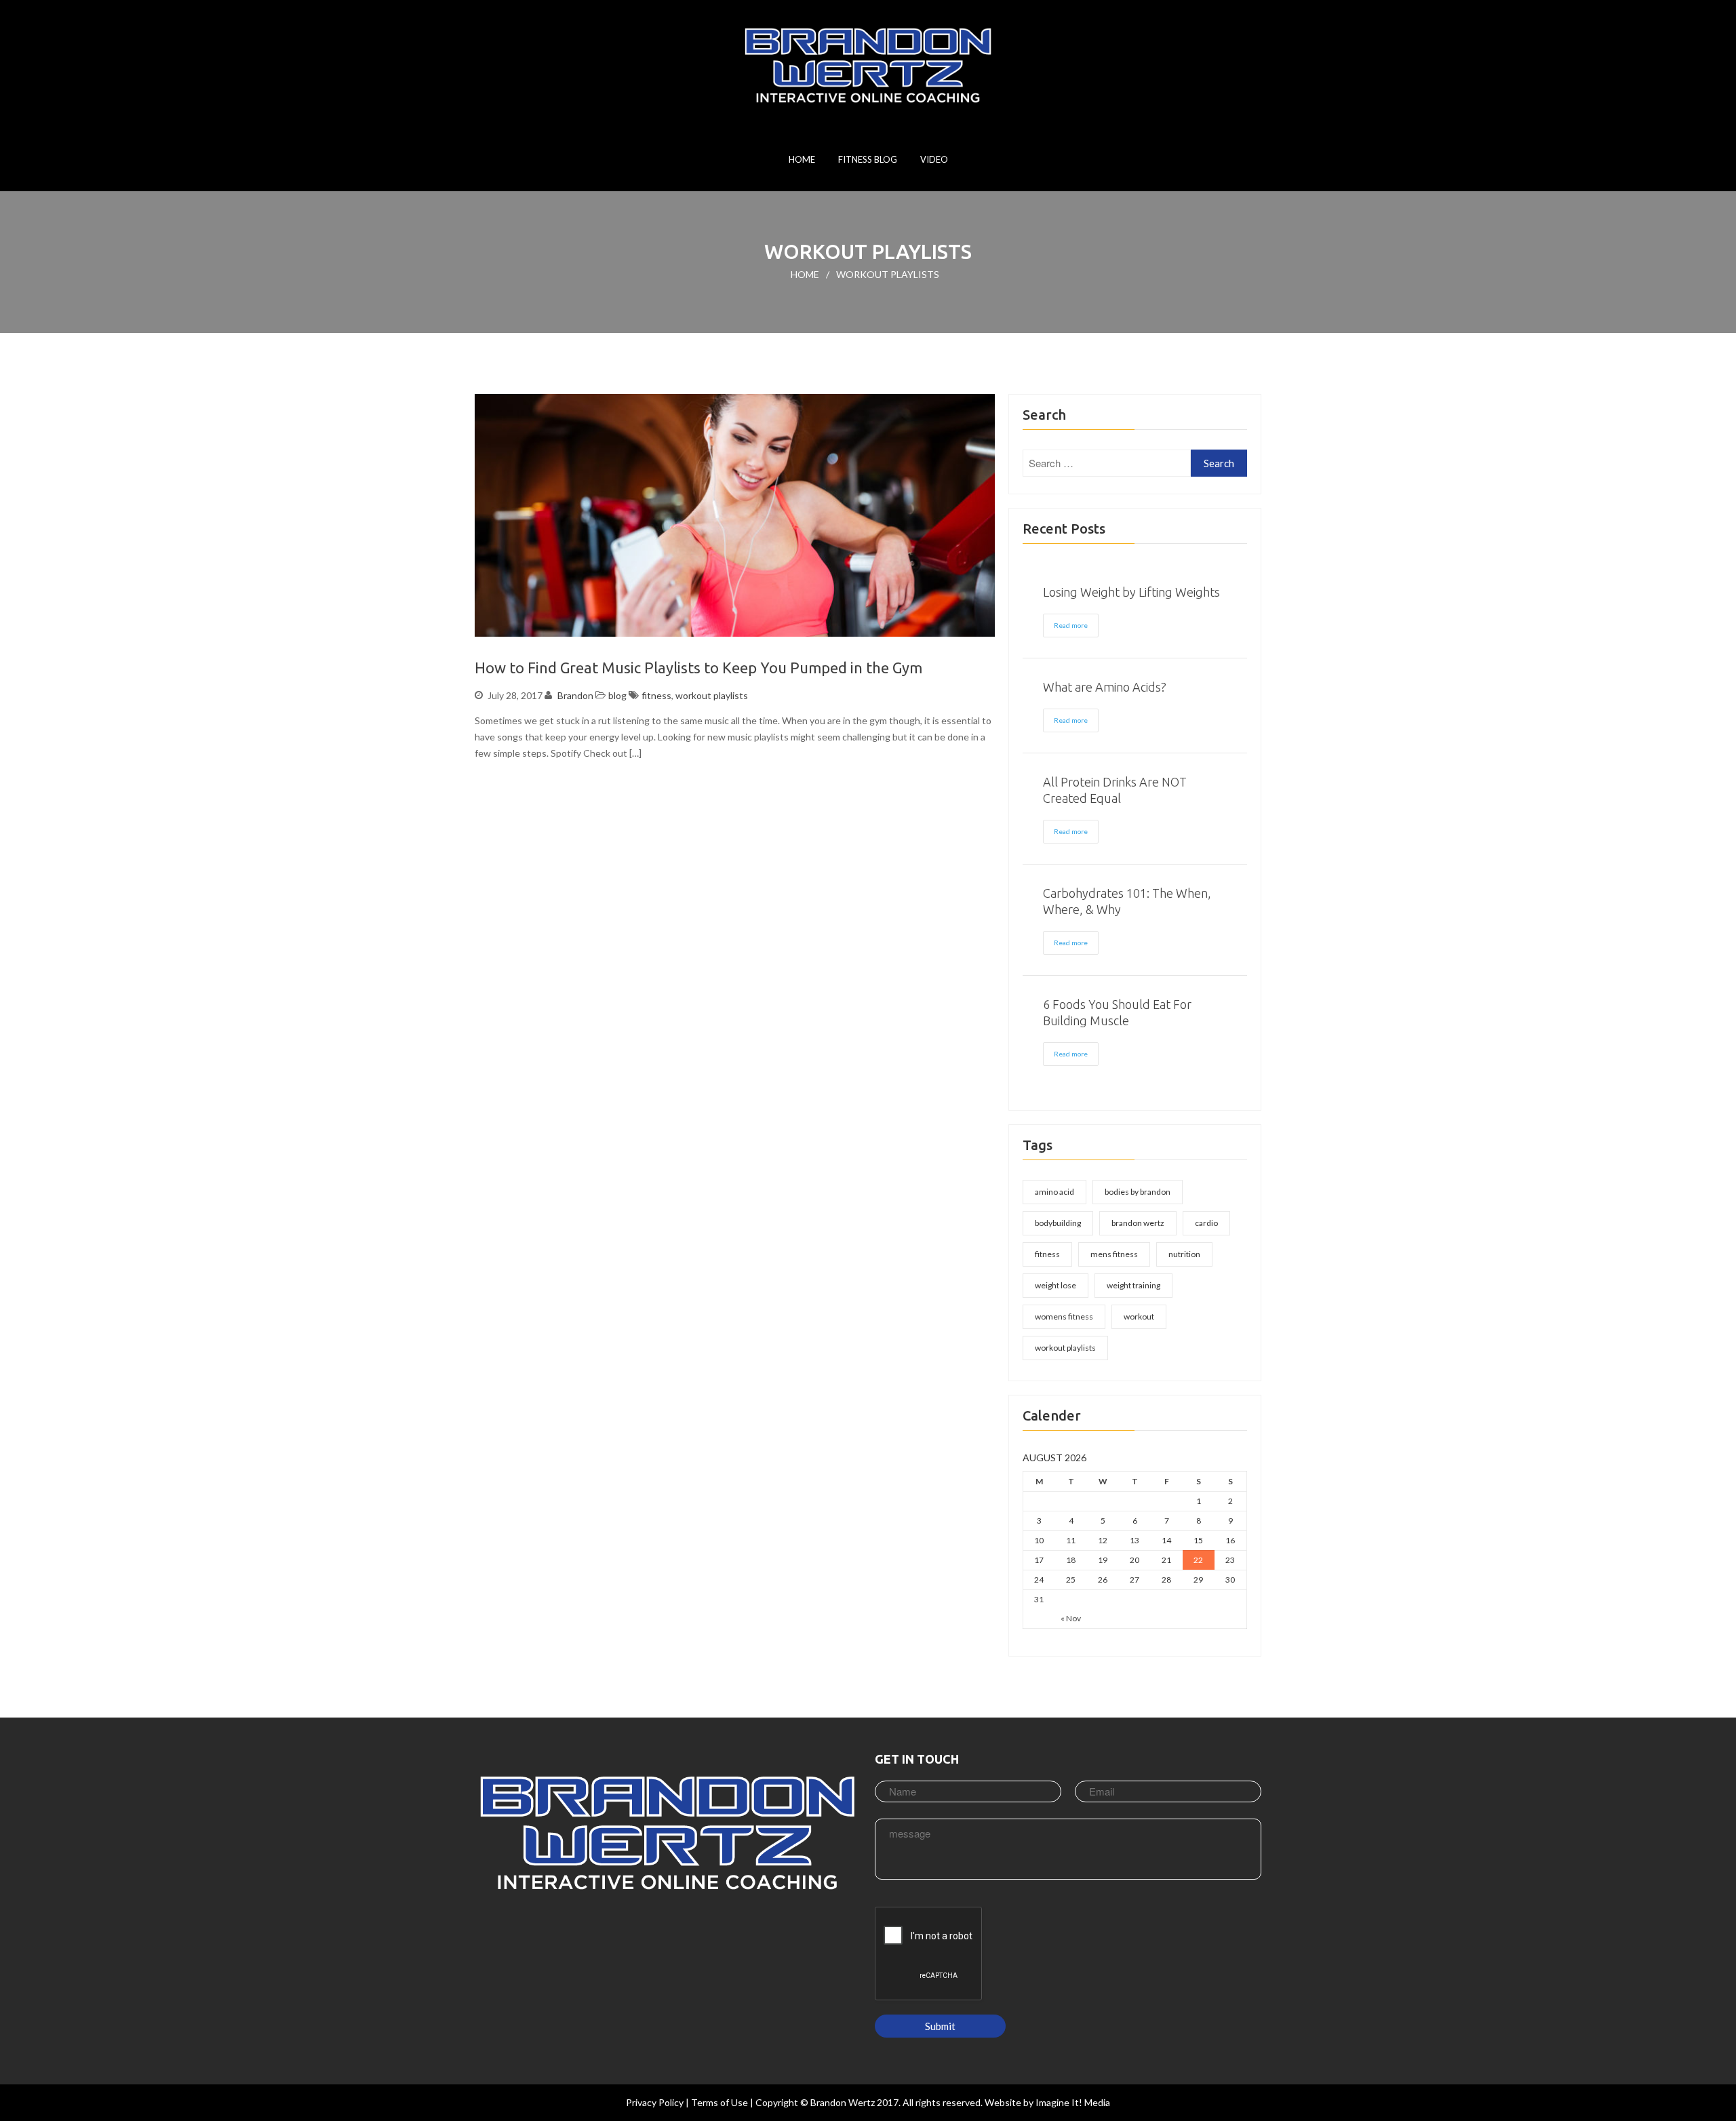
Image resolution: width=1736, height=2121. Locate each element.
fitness (656, 695)
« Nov (1071, 1618)
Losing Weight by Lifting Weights (1131, 592)
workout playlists (712, 695)
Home (802, 159)
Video (934, 159)
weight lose (1056, 1285)
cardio (1206, 1223)
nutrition (1184, 1254)
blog (617, 695)
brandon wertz (1138, 1223)
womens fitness (1064, 1316)
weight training (1133, 1285)
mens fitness (1114, 1254)
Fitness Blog (868, 159)
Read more (1071, 625)
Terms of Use (719, 2102)
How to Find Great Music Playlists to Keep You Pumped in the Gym (698, 668)
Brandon (575, 695)
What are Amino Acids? (1105, 687)
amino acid (1054, 1192)
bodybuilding (1058, 1223)
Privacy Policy (655, 2102)
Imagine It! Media (1073, 2102)
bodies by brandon (1138, 1192)
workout (1139, 1316)
